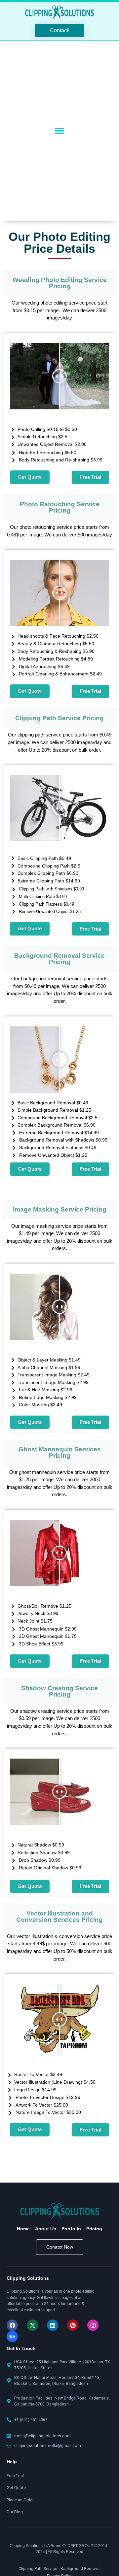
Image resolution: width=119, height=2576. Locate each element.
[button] (60, 131)
